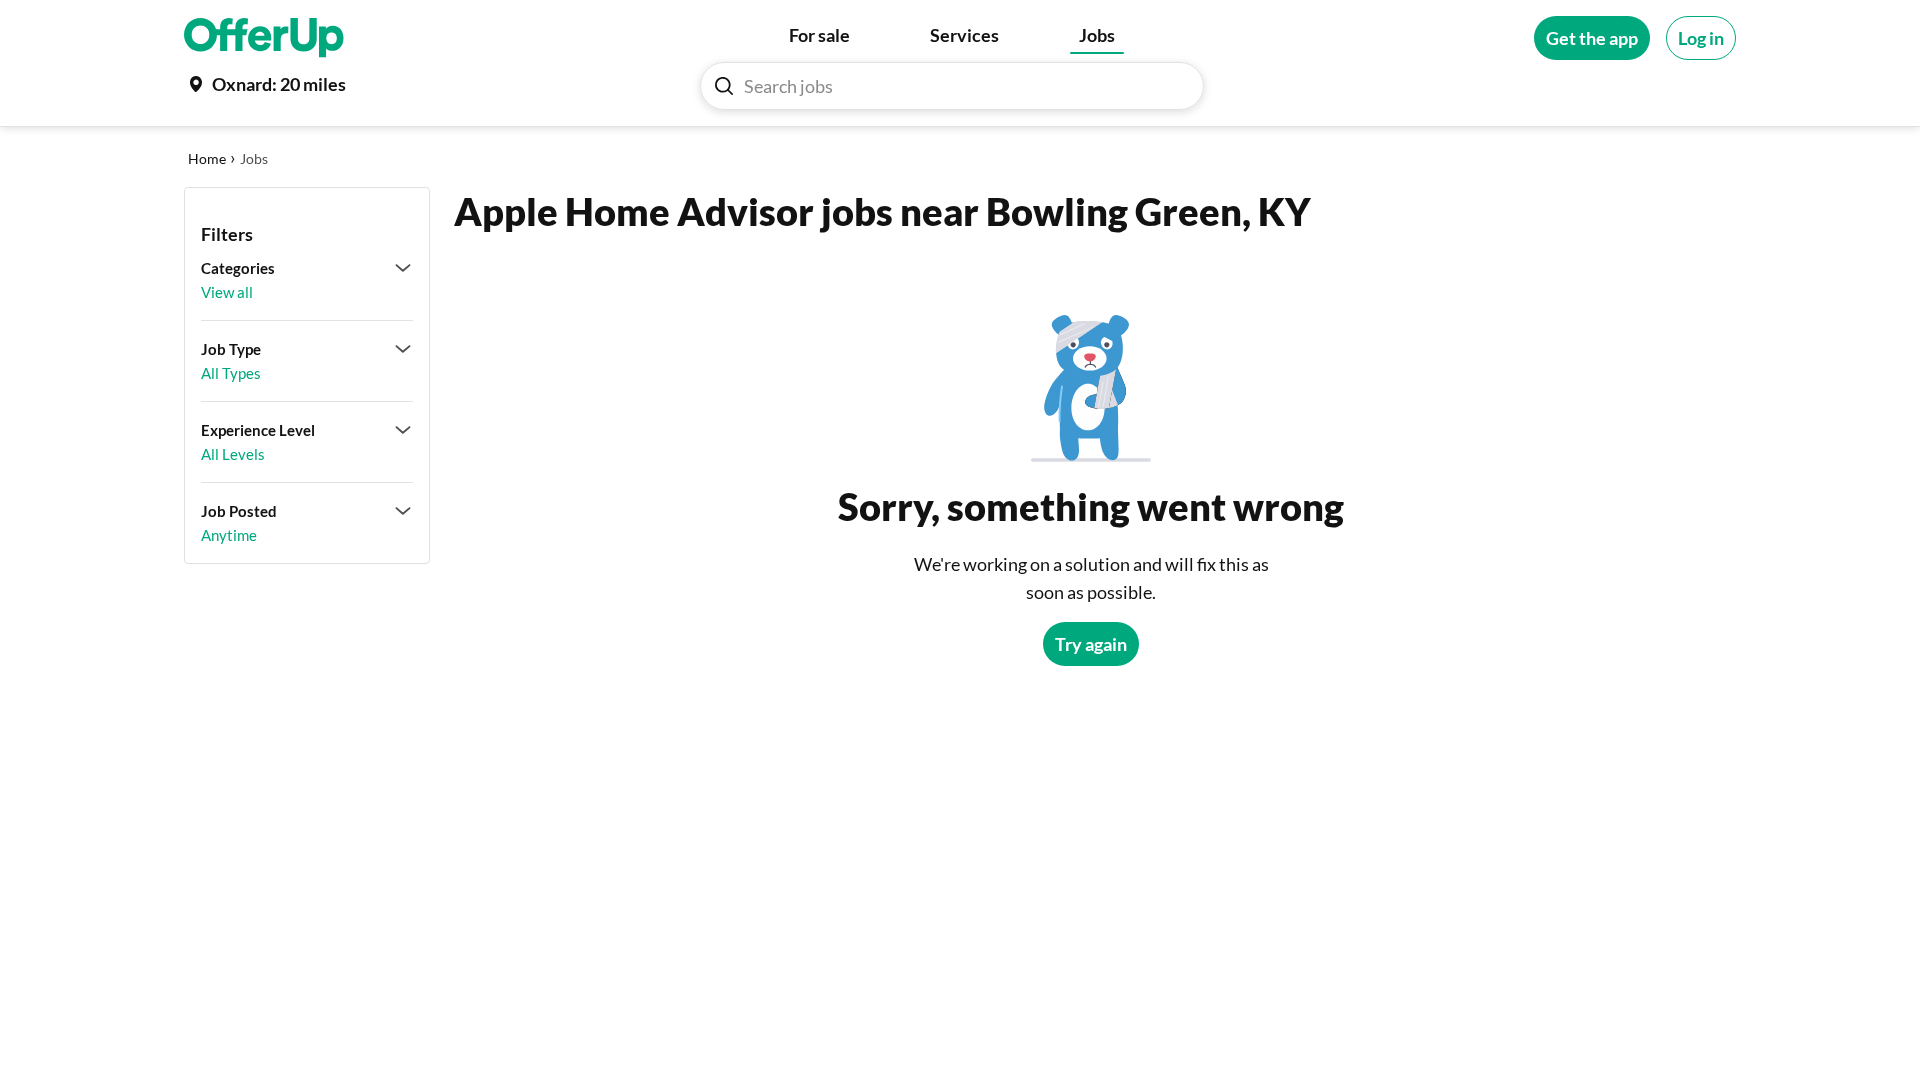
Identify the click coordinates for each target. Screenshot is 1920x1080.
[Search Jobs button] (724, 86)
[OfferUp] (264, 38)
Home (207, 158)
